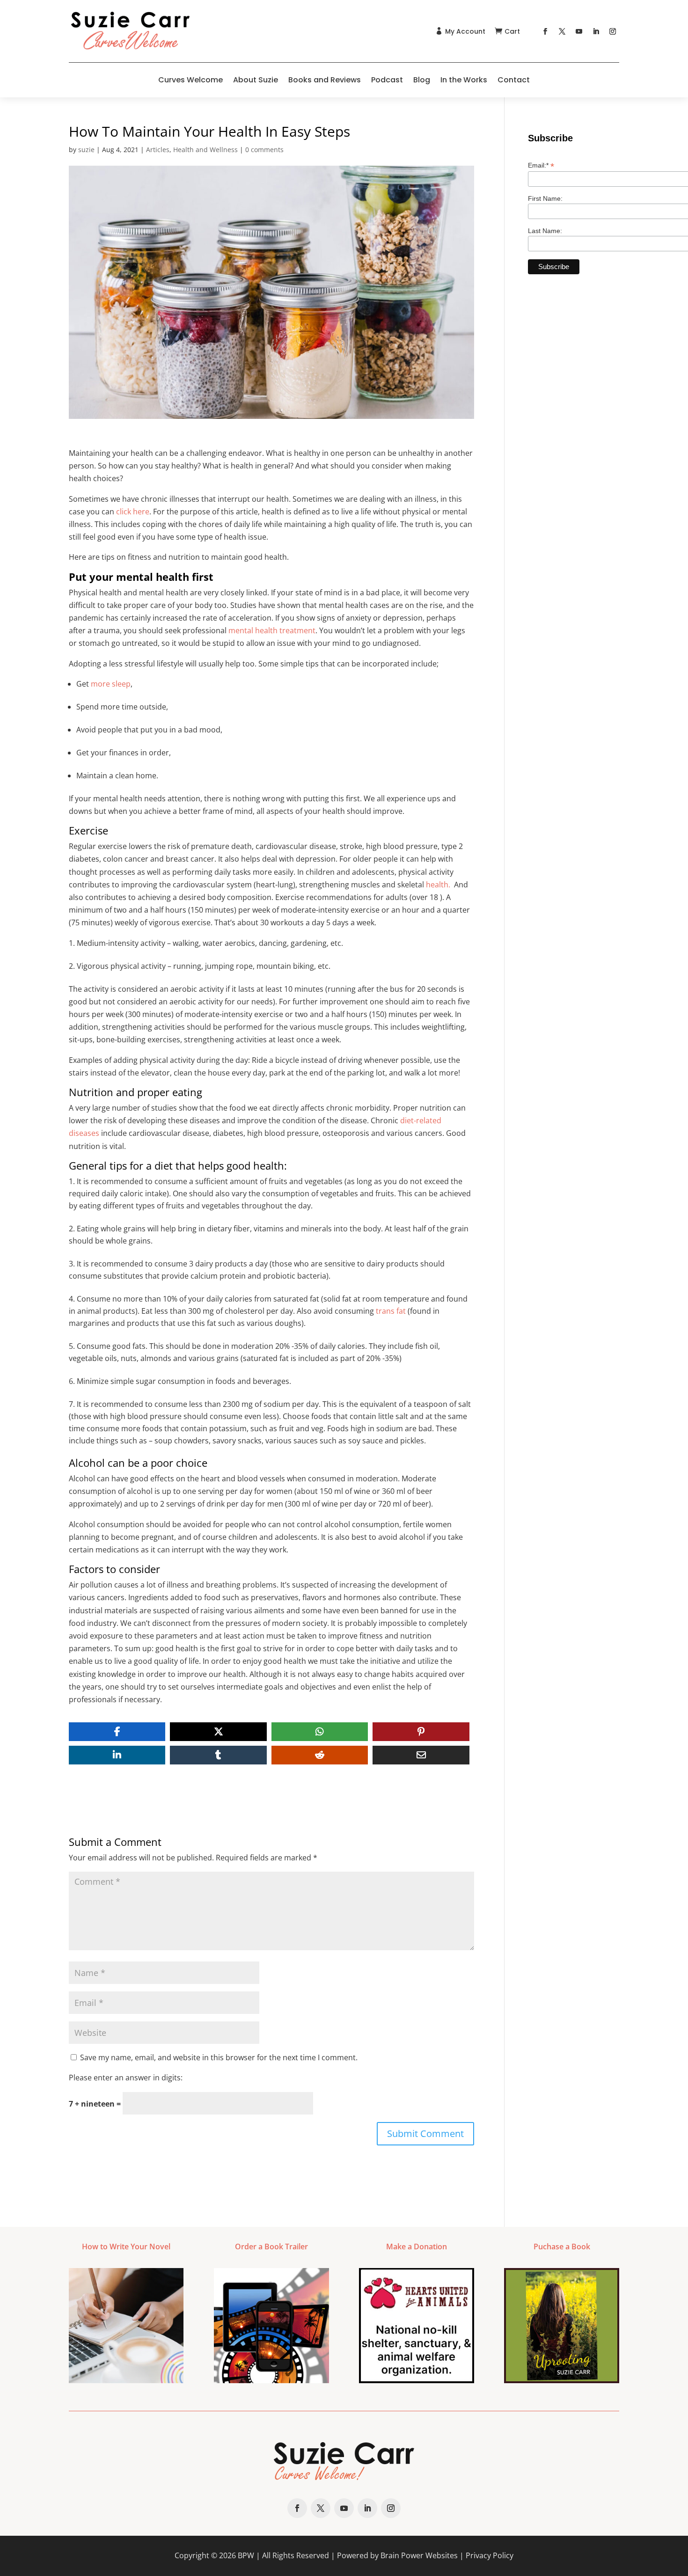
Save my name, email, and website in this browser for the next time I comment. (219, 2057)
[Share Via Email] (421, 1755)
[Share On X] (218, 1732)
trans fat (391, 1311)
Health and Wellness (205, 150)
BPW (246, 2555)
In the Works (464, 80)
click (124, 512)
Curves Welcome (190, 80)
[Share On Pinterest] (421, 1732)
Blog (422, 80)
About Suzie (256, 80)
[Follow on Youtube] (579, 31)
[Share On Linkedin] (117, 1755)
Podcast (387, 80)
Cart (512, 31)
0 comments (264, 150)
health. (438, 885)
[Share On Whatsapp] (320, 1732)
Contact (514, 80)
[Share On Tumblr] (218, 1755)
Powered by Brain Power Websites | (401, 2555)
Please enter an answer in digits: (126, 2078)
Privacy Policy (490, 2555)
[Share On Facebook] (117, 1732)
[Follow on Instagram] (613, 31)
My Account (465, 31)
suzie (86, 150)
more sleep (111, 684)
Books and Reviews (325, 80)
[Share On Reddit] (320, 1755)
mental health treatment (272, 630)
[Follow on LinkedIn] (596, 31)
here (141, 512)
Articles (158, 150)
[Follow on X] (562, 31)
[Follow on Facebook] (545, 31)
